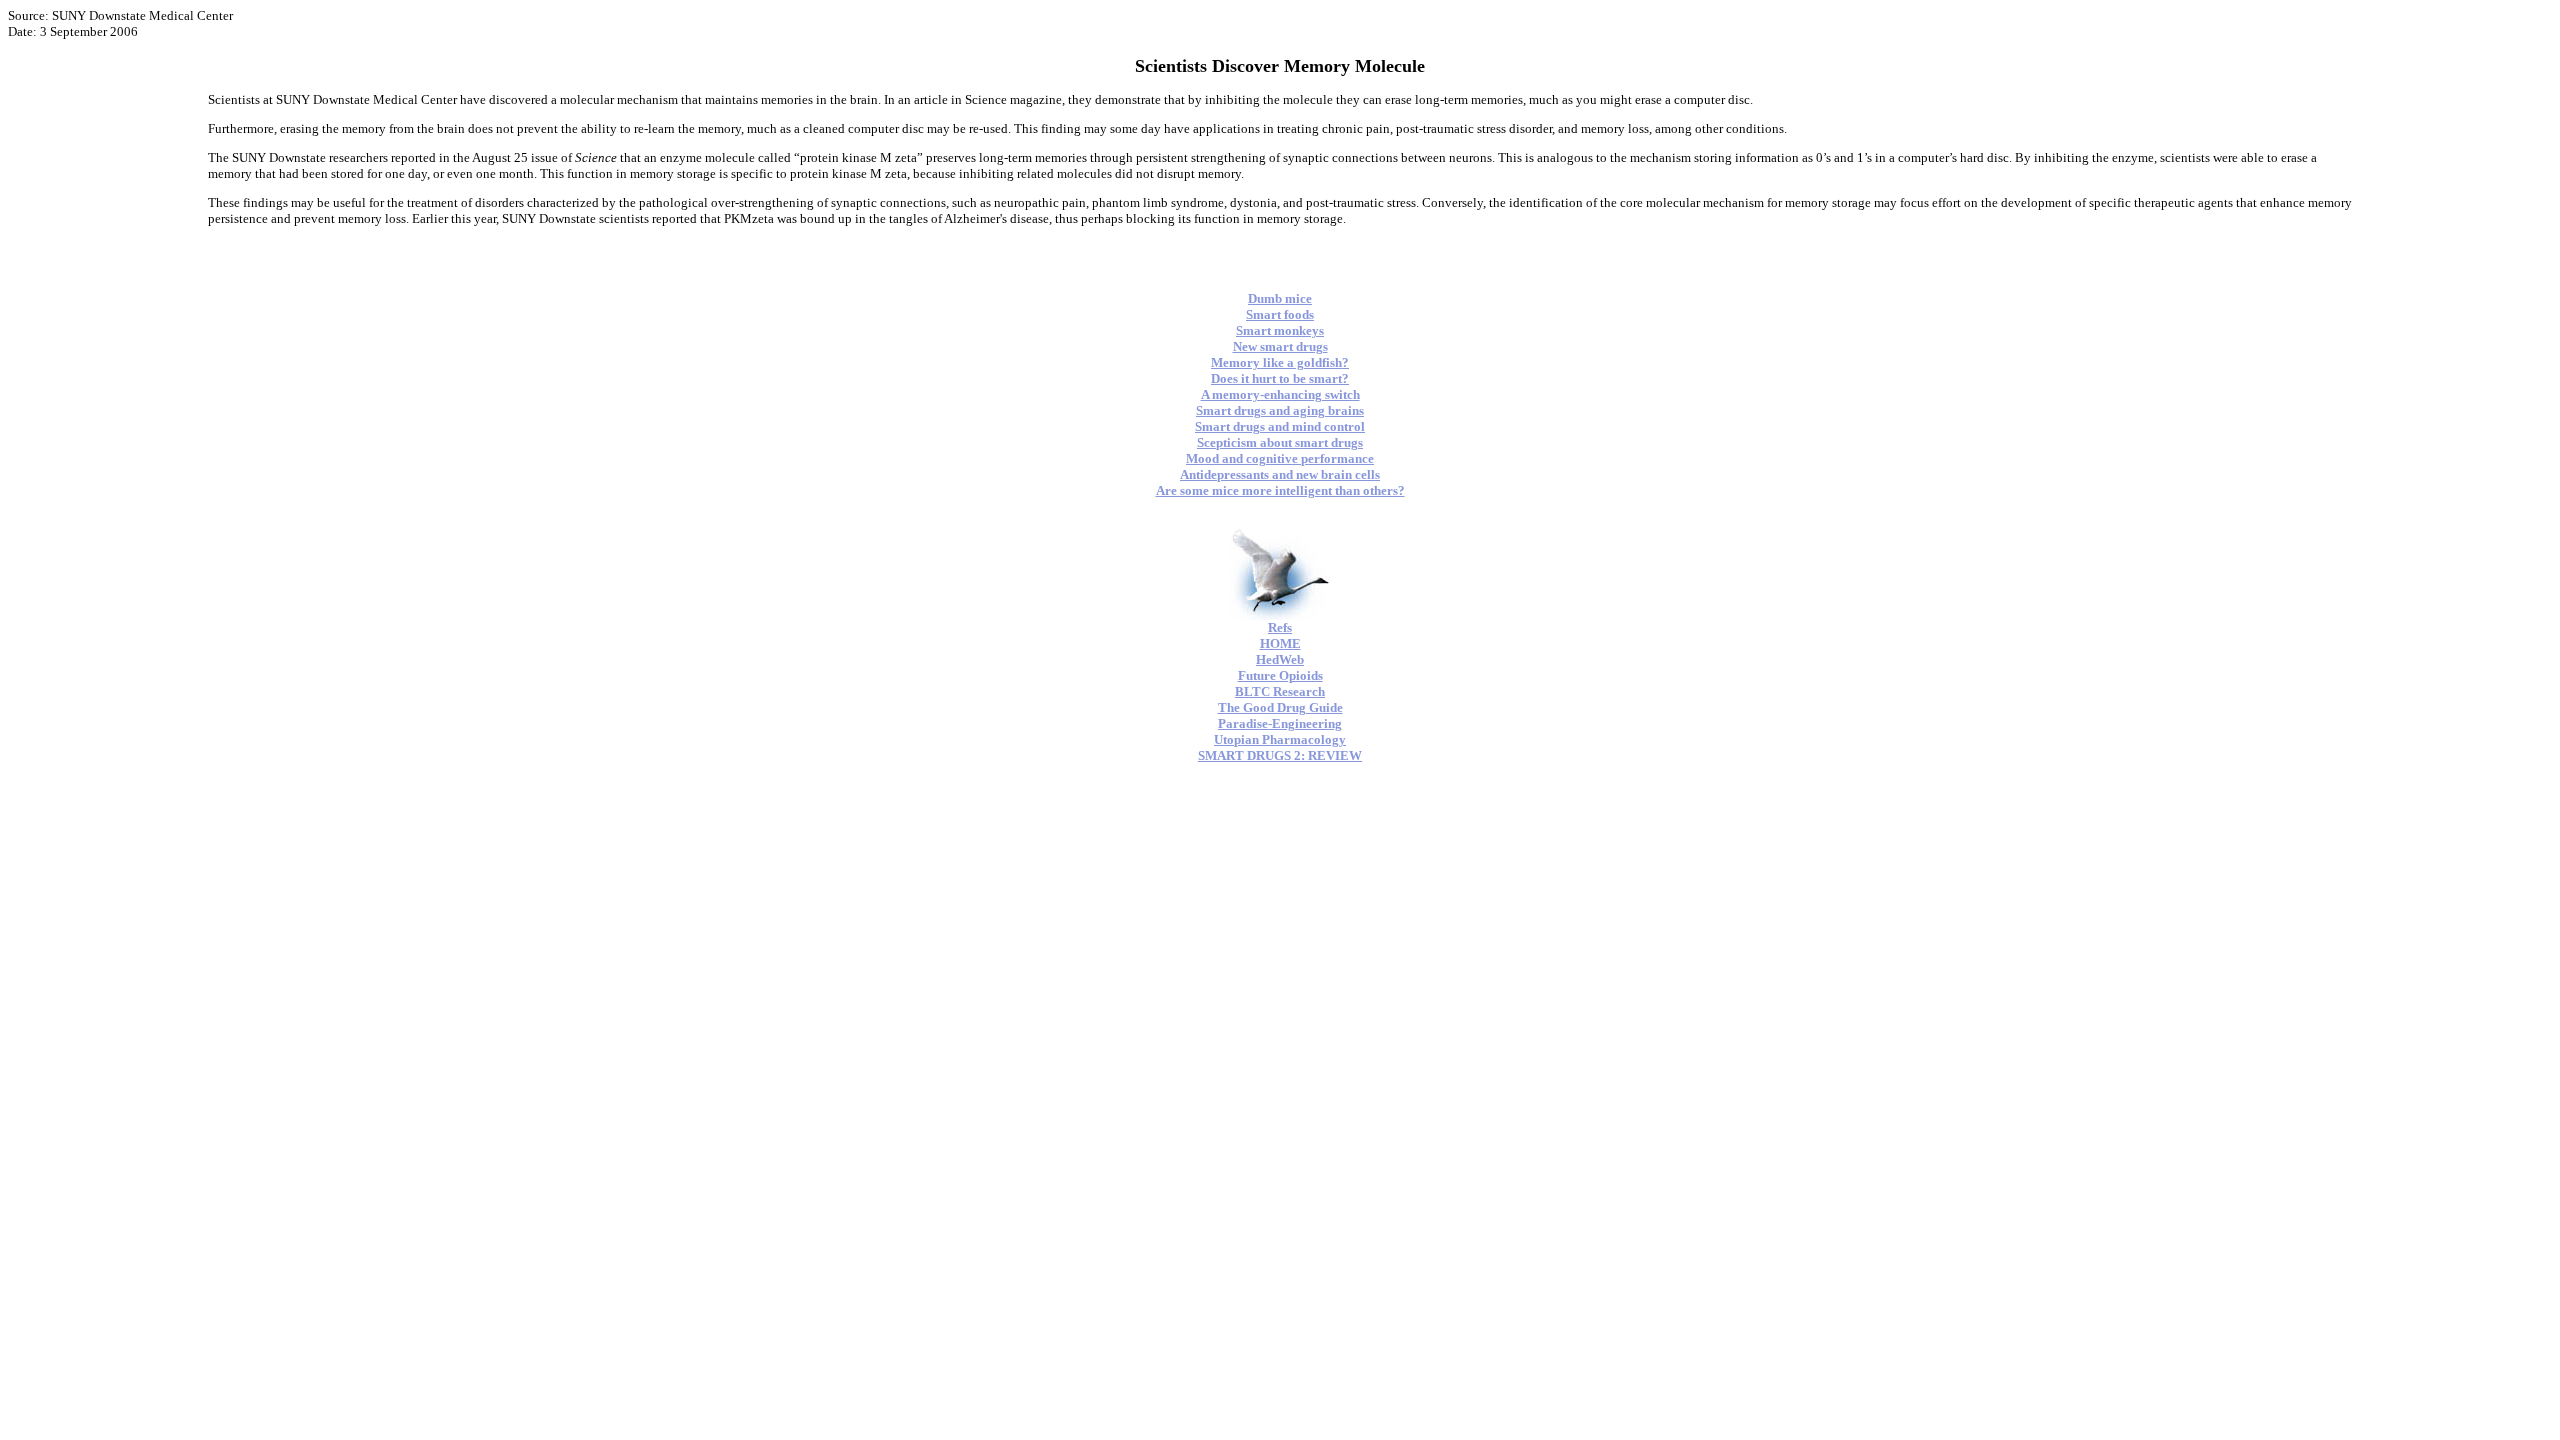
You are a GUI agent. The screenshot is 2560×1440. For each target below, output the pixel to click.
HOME (1280, 643)
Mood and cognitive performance (1280, 458)
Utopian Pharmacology (1280, 739)
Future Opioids (1280, 675)
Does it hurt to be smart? (1280, 378)
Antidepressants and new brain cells (1280, 474)
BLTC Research (1280, 691)
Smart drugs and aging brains (1280, 410)
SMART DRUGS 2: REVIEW (1280, 755)
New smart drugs (1280, 346)
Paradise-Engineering (1280, 723)
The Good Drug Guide (1280, 707)
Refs (1280, 627)
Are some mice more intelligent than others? (1280, 490)
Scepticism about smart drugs (1280, 442)
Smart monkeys (1280, 330)
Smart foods (1280, 314)
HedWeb (1280, 659)
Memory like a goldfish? (1280, 362)
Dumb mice (1280, 298)
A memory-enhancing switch (1280, 394)
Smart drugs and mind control (1280, 426)
